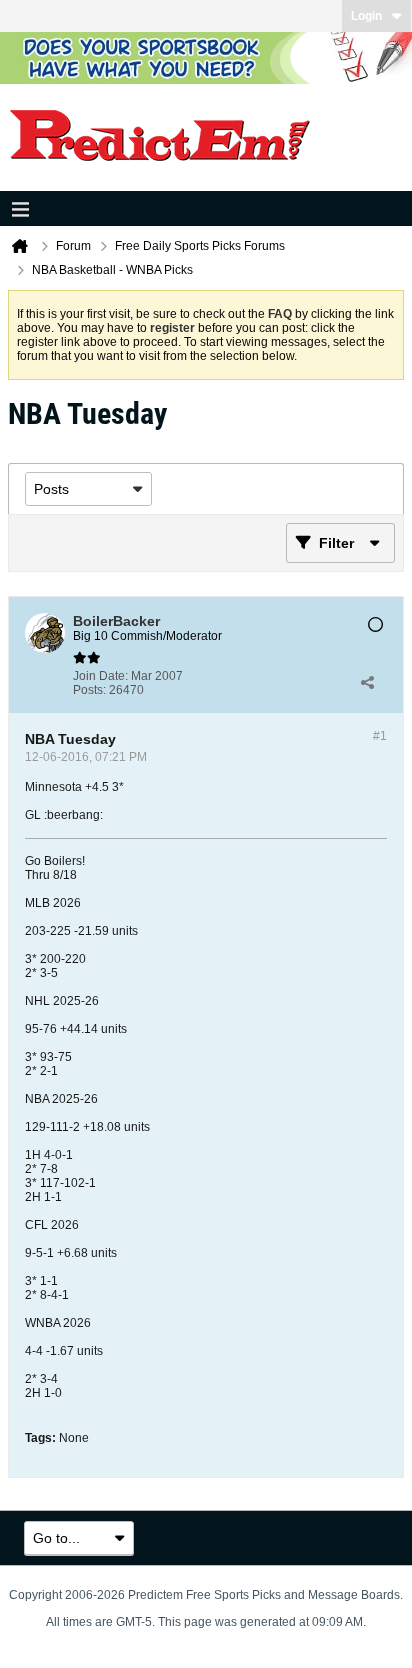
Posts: (89, 690)
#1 (380, 736)
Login (366, 16)
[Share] (367, 683)
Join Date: (100, 676)
